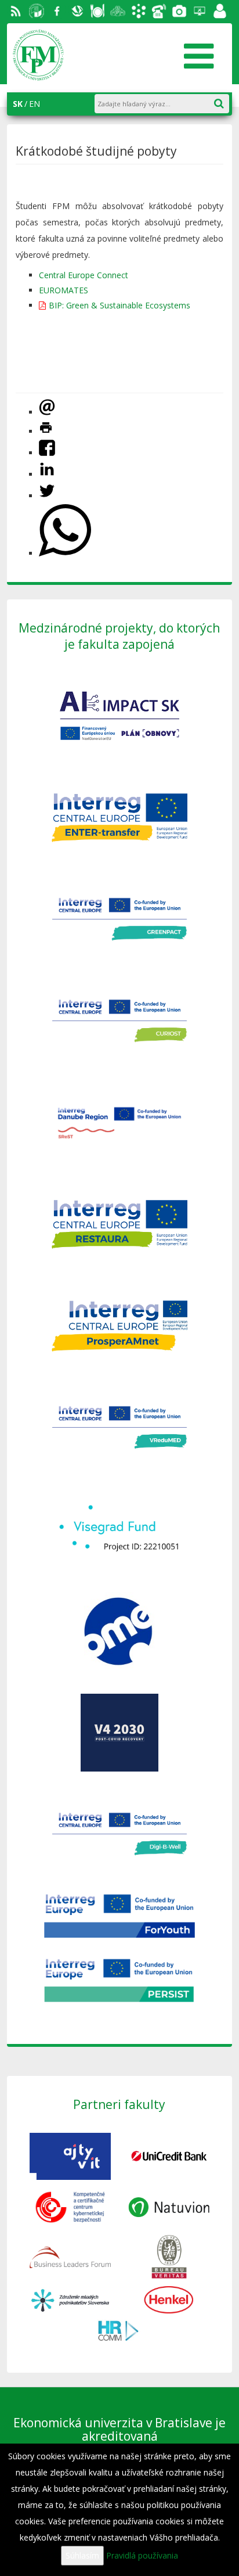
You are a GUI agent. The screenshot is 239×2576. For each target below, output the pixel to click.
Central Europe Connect (84, 275)
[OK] (225, 101)
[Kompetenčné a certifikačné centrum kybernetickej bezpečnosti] (70, 2206)
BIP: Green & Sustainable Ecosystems (119, 305)
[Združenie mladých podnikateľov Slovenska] (70, 2299)
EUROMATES (64, 290)
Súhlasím (82, 2555)
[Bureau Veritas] (169, 2256)
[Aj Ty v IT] (70, 2155)
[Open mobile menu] (198, 52)
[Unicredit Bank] (169, 2155)
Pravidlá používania (142, 2555)
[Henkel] (169, 2299)
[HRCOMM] (119, 2329)
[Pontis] (70, 2256)
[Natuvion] (169, 2206)
